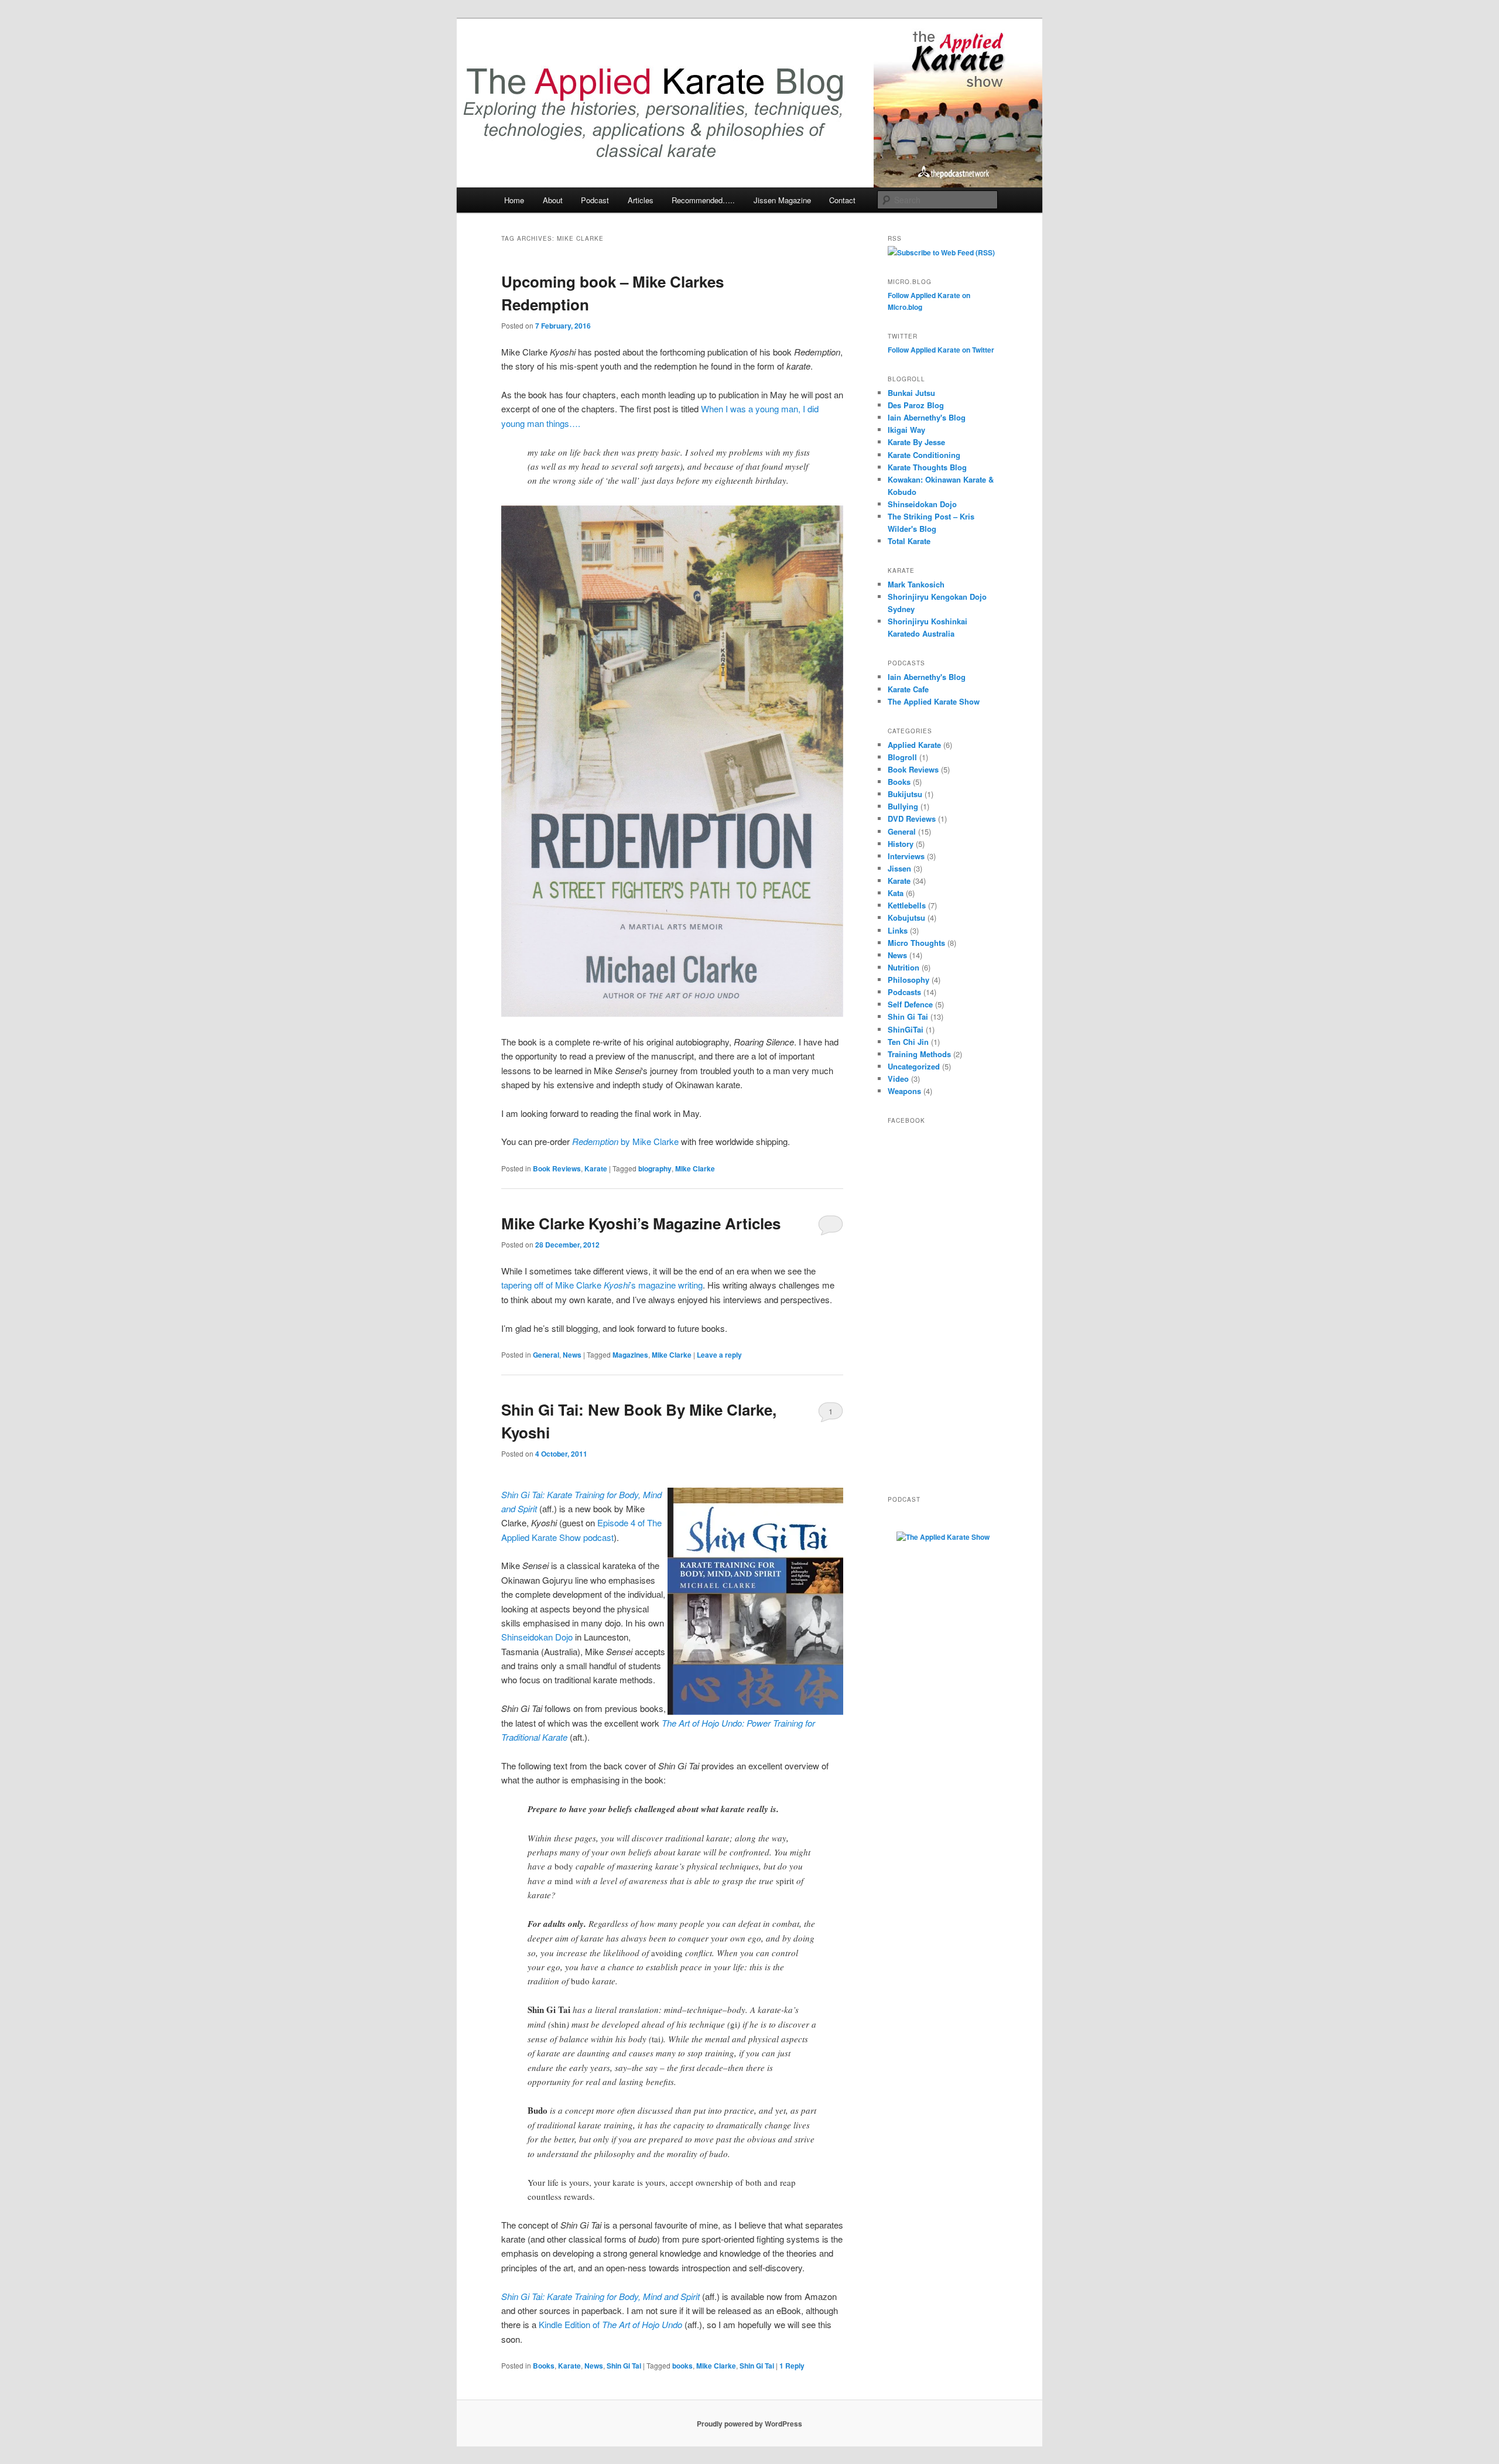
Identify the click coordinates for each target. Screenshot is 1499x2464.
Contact (842, 200)
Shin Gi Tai (624, 2366)
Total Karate (909, 541)
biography (655, 1168)
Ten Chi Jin (908, 1042)
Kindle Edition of (570, 2324)
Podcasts (904, 992)
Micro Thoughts (916, 943)
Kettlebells (907, 905)
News (572, 1355)
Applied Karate (914, 745)
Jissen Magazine (782, 200)
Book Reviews (557, 1168)
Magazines (630, 1355)
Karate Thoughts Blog (927, 467)
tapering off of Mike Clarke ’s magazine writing (602, 1285)
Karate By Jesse (916, 442)
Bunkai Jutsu (911, 393)
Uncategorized (914, 1066)
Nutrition (903, 967)
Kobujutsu (906, 917)
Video (898, 1079)
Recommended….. (703, 200)
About (553, 200)
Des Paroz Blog (916, 405)
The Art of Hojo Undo (642, 2324)
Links (898, 930)
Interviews (906, 856)
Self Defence (910, 1004)
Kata (896, 893)
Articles (641, 200)
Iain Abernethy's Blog (927, 417)
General (546, 1355)
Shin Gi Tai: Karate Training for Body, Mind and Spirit (600, 2296)
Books (544, 2366)
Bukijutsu (905, 794)
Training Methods (919, 1054)
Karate (596, 1168)
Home (514, 200)
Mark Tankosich (916, 584)
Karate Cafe (908, 689)
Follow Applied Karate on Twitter (941, 350)
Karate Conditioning (924, 455)
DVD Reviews (912, 819)
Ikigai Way (906, 430)
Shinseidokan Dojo (537, 1637)
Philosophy (908, 980)
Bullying (903, 806)
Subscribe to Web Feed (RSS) (946, 252)
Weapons (904, 1091)
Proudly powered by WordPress (749, 2424)
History (901, 844)
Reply (792, 2366)
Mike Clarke (695, 1168)
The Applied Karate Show (934, 701)
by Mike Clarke (625, 1141)
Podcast (595, 200)
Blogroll (902, 757)
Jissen (899, 868)
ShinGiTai (906, 1029)
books (682, 2366)
